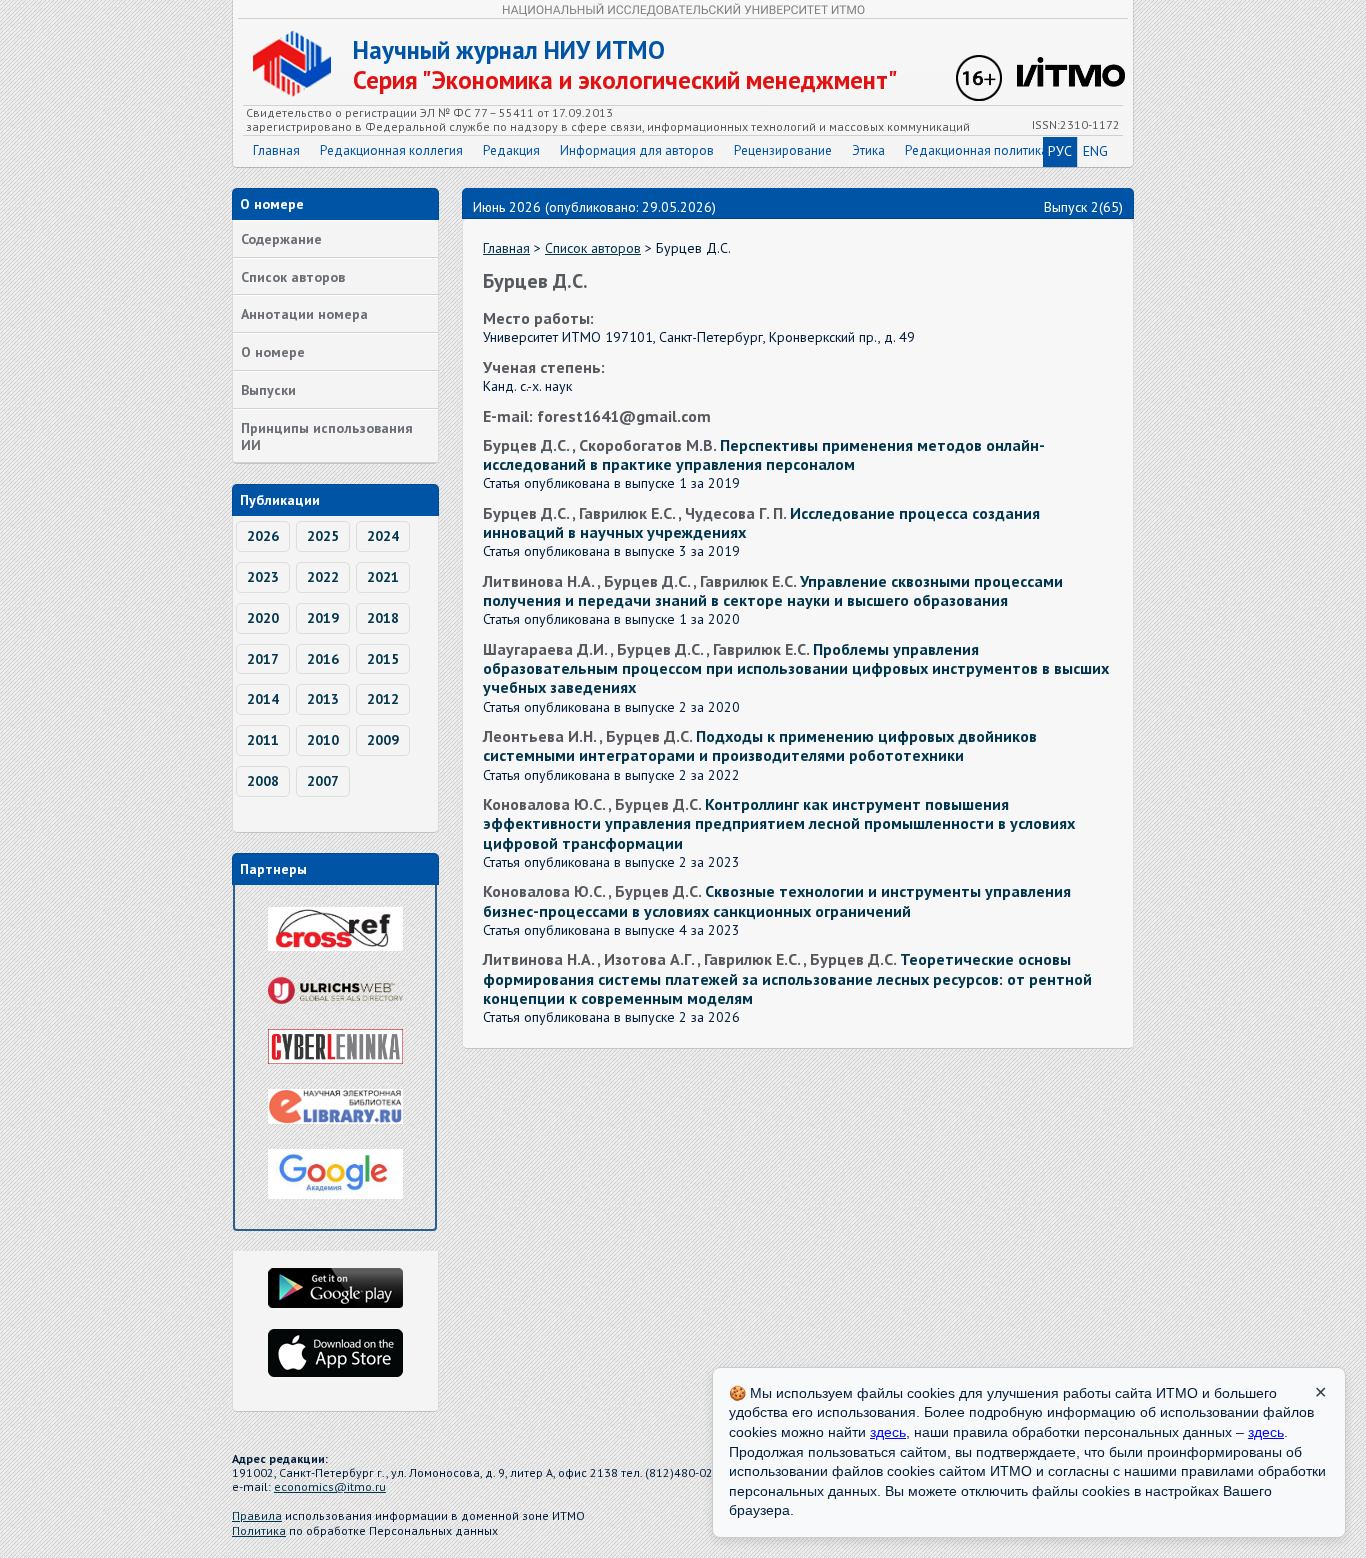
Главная (276, 150)
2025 (323, 536)
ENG (1095, 151)
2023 (263, 577)
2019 (323, 618)
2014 (263, 699)
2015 (383, 659)
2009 (383, 740)
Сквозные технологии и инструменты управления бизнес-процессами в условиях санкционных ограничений (777, 900)
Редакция (511, 150)
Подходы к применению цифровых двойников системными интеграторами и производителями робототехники (760, 745)
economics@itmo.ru (330, 1486)
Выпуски (268, 390)
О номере (273, 352)
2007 (323, 781)
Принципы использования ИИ (327, 436)
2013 (323, 699)
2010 (323, 740)
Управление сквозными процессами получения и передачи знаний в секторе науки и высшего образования (773, 590)
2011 (263, 740)
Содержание (281, 239)
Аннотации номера (304, 314)
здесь (888, 1432)
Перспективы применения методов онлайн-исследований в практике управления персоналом (764, 454)
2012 (383, 699)
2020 (263, 618)
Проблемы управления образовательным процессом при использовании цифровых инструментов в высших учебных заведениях (796, 668)
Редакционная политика (976, 150)
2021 (383, 577)
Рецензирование (783, 150)
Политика (259, 1530)
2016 (323, 659)
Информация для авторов (637, 150)
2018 (383, 618)
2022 (323, 577)
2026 (263, 536)
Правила (257, 1515)
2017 (263, 659)
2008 (263, 781)
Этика (868, 150)
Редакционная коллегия (391, 150)
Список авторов (293, 277)
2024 (383, 536)
